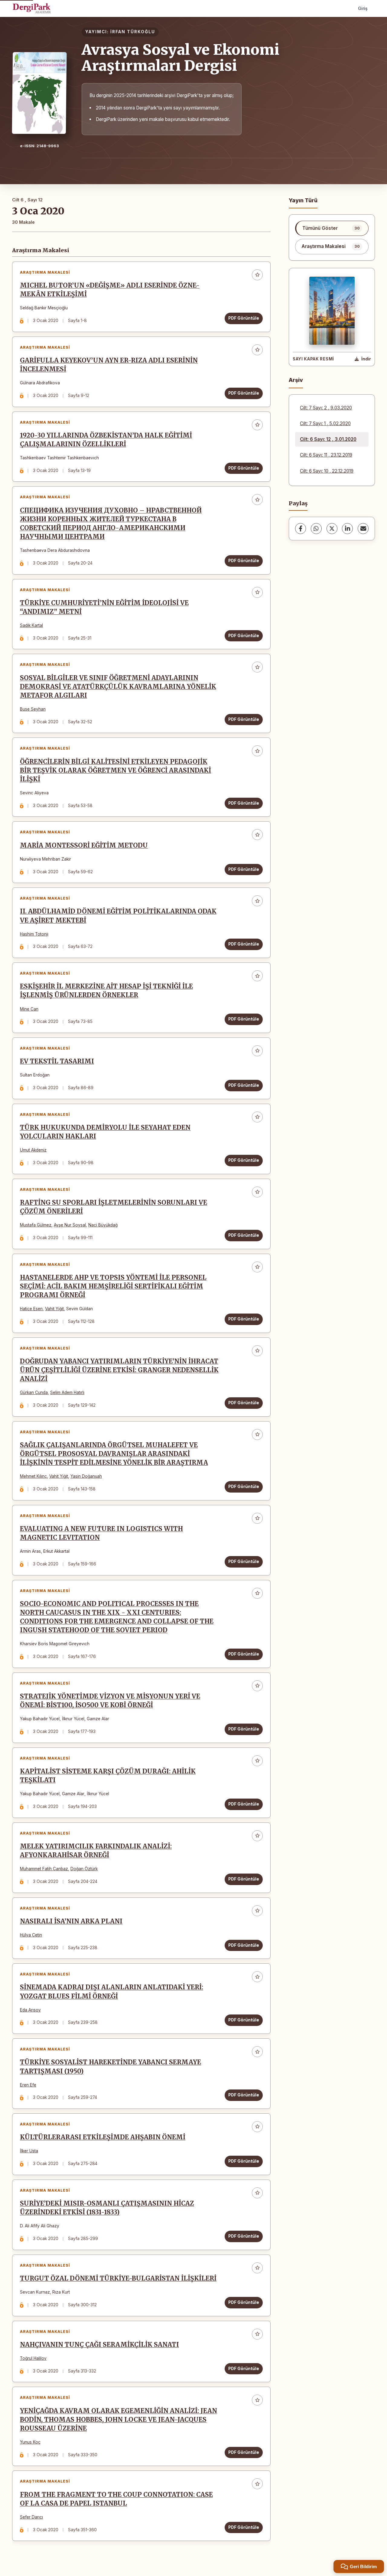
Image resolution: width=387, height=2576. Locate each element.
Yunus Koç (30, 2442)
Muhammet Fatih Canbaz (44, 1869)
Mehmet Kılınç (33, 1476)
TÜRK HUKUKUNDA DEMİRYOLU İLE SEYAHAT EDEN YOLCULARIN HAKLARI (105, 1132)
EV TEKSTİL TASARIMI (57, 1061)
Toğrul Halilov (33, 2358)
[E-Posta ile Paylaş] (363, 529)
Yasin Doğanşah (86, 1476)
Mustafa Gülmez (36, 1225)
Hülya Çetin (31, 1935)
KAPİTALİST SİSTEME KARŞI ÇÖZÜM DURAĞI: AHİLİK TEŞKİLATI (108, 1776)
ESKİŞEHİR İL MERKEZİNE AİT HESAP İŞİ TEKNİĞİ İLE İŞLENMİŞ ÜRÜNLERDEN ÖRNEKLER (106, 991)
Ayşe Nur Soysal (70, 1225)
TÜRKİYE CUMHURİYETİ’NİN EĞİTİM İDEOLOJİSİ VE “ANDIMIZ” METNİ (104, 607)
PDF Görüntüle (244, 318)
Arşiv (296, 380)
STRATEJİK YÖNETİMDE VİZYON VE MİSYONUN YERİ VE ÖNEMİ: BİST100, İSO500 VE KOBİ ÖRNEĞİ (110, 1701)
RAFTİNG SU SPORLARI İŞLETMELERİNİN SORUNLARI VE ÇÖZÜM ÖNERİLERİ (114, 1207)
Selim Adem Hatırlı (67, 1392)
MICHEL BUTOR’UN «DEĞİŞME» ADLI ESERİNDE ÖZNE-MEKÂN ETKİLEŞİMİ (110, 290)
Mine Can (29, 1009)
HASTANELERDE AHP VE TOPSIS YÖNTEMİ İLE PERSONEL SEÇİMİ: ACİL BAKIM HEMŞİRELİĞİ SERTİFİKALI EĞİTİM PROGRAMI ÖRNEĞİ (113, 1286)
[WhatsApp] (316, 529)
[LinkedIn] (347, 529)
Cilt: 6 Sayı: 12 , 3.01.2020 (328, 439)
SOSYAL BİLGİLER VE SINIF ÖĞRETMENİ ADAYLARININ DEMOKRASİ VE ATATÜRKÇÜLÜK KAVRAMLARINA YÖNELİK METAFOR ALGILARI (118, 687)
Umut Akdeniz (33, 1150)
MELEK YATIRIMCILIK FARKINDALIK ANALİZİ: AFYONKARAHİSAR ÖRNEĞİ (96, 1851)
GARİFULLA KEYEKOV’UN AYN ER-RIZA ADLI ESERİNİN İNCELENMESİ (109, 365)
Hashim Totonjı (34, 934)
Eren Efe (28, 2085)
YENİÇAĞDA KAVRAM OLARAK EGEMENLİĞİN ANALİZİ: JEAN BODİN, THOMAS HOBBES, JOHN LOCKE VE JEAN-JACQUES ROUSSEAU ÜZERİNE (119, 2420)
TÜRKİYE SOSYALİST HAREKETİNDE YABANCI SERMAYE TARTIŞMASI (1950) (111, 2067)
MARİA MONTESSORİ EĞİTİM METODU (84, 845)
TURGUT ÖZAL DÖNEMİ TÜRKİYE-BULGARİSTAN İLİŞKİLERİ (118, 2278)
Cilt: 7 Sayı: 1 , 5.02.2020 (325, 423)
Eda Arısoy (30, 2010)
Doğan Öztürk (84, 1869)
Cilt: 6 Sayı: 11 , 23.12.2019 (326, 455)
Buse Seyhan (33, 709)
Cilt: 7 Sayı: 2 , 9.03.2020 (326, 408)
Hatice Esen (31, 1309)
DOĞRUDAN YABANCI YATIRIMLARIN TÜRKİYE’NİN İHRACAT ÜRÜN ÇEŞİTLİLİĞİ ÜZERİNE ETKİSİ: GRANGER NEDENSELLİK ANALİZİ (119, 1370)
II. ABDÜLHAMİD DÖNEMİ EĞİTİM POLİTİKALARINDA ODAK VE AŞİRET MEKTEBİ (118, 916)
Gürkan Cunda (34, 1392)
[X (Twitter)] (332, 529)
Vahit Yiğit (54, 1309)
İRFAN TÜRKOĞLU (133, 32)
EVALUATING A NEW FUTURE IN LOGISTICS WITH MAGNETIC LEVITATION (101, 1533)
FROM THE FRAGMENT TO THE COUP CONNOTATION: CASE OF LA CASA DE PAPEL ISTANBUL (116, 2499)
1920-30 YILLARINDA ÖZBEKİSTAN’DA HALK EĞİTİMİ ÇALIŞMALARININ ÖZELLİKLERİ (106, 440)
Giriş (363, 8)
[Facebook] (301, 529)
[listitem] (332, 228)
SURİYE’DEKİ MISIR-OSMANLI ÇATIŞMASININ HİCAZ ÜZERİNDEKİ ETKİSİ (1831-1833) (107, 2208)
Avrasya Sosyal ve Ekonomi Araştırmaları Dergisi (180, 58)
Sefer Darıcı (31, 2517)
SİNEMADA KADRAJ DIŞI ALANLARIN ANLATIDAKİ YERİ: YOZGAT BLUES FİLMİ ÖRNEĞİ (112, 1992)
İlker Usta (29, 2151)
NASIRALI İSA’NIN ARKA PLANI (71, 1921)
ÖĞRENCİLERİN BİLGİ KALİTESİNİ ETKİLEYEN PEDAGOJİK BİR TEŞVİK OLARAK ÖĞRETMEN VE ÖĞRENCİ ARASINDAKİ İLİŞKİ (115, 770)
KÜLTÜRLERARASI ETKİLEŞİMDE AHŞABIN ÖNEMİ (103, 2137)
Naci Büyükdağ (103, 1225)
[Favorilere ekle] (257, 275)
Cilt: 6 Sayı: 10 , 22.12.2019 (327, 471)
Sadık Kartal (31, 625)
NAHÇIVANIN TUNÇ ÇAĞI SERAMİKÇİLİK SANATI (99, 2345)
